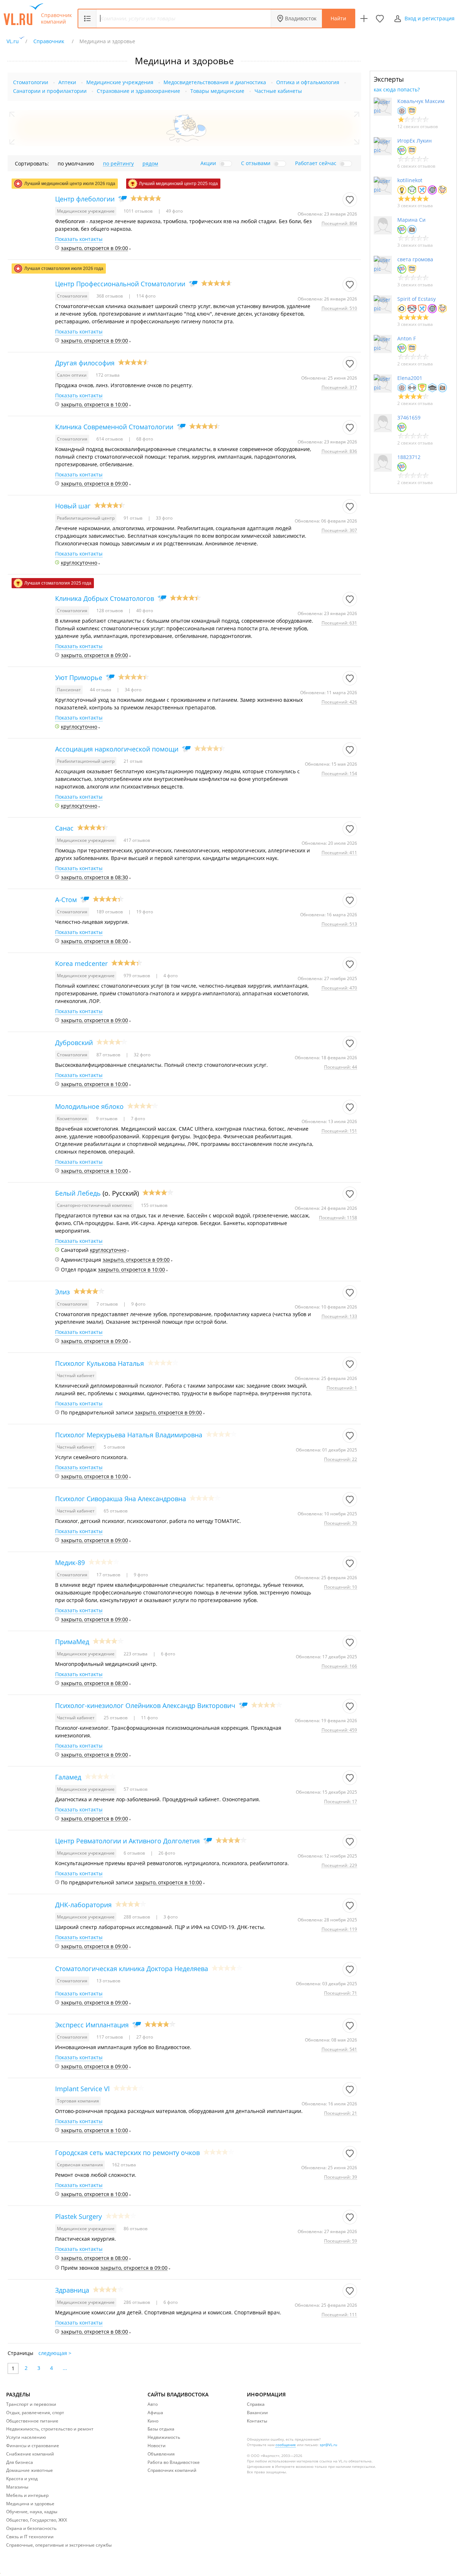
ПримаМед (72, 1642)
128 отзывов (110, 611)
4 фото (170, 976)
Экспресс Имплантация (92, 2025)
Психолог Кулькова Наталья (100, 1363)
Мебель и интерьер (27, 2495)
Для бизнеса (20, 2462)
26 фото (166, 1853)
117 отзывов (110, 2037)
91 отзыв (134, 518)
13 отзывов (108, 1981)
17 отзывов (109, 1575)
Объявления (161, 2454)
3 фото (170, 1917)
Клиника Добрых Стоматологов (105, 598)
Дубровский (74, 1043)
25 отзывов (116, 1718)
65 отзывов (116, 1511)
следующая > (55, 2353)
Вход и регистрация (430, 18)
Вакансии (257, 2413)
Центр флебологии (85, 199)
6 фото (167, 1654)
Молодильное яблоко (89, 1106)
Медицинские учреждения (120, 82)
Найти (338, 18)
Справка (256, 2404)
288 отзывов (137, 1917)
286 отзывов (137, 2302)
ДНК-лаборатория (83, 1905)
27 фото (144, 2037)
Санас (64, 828)
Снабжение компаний (30, 2454)
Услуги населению (26, 2437)
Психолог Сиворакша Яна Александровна (121, 1499)
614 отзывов (110, 439)
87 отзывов (109, 1055)
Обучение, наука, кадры (32, 2512)
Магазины (17, 2487)
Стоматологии (31, 82)
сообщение (286, 2445)
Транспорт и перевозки (31, 2404)
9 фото (138, 1304)
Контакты (257, 2421)
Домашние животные (30, 2470)
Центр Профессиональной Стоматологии (120, 284)
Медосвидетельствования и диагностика (215, 82)
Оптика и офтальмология (308, 82)
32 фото (142, 1055)
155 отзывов (154, 1205)
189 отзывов (110, 912)
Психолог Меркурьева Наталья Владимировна (129, 1435)
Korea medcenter (81, 963)
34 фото (132, 690)
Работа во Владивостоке (174, 2462)
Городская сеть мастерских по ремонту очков (127, 2153)
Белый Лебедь (78, 1193)
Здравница (72, 2290)
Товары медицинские (217, 91)
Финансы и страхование (33, 2446)
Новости (157, 2446)
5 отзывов (114, 1447)
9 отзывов (107, 1119)
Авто (153, 2404)
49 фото (174, 211)
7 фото (137, 1119)
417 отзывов (137, 840)
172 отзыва (108, 375)
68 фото (144, 439)
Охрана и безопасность (31, 2528)
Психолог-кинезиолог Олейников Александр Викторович (145, 1705)
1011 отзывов (139, 211)
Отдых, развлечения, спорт (35, 2413)
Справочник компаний (56, 19)
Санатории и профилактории (50, 91)
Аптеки (67, 82)
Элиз (63, 1292)
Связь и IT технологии (30, 2537)
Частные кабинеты (278, 91)
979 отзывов (137, 976)
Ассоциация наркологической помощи (117, 749)
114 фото (145, 296)
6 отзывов (135, 1853)
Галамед (68, 1777)
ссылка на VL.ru (333, 2461)
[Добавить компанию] (364, 19)
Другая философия (85, 363)
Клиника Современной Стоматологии (114, 427)
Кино (153, 2421)
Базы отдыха (161, 2429)
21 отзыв (133, 761)
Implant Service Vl (82, 2089)
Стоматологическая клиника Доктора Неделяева (132, 1969)
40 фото (144, 611)
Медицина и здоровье (30, 2504)
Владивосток (301, 18)
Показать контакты (79, 239)
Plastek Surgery (78, 2216)
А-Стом (66, 900)
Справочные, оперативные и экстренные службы (59, 2545)
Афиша (155, 2413)
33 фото (164, 518)
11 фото (149, 1718)
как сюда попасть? (397, 89)
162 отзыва (124, 2165)
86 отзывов (136, 2229)
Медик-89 (70, 1563)
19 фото (144, 912)
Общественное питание (32, 2421)
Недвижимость (164, 2437)
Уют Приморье (79, 677)
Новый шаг (73, 506)
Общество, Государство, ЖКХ (37, 2520)
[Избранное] (380, 19)
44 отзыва (101, 690)
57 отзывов (136, 1789)
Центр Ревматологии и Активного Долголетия (127, 1841)
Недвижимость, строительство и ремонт (50, 2429)
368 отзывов (110, 296)
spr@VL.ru (328, 2445)
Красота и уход (22, 2479)
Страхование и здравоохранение (138, 91)
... (65, 2368)
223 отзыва (136, 1654)
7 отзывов (108, 1304)
